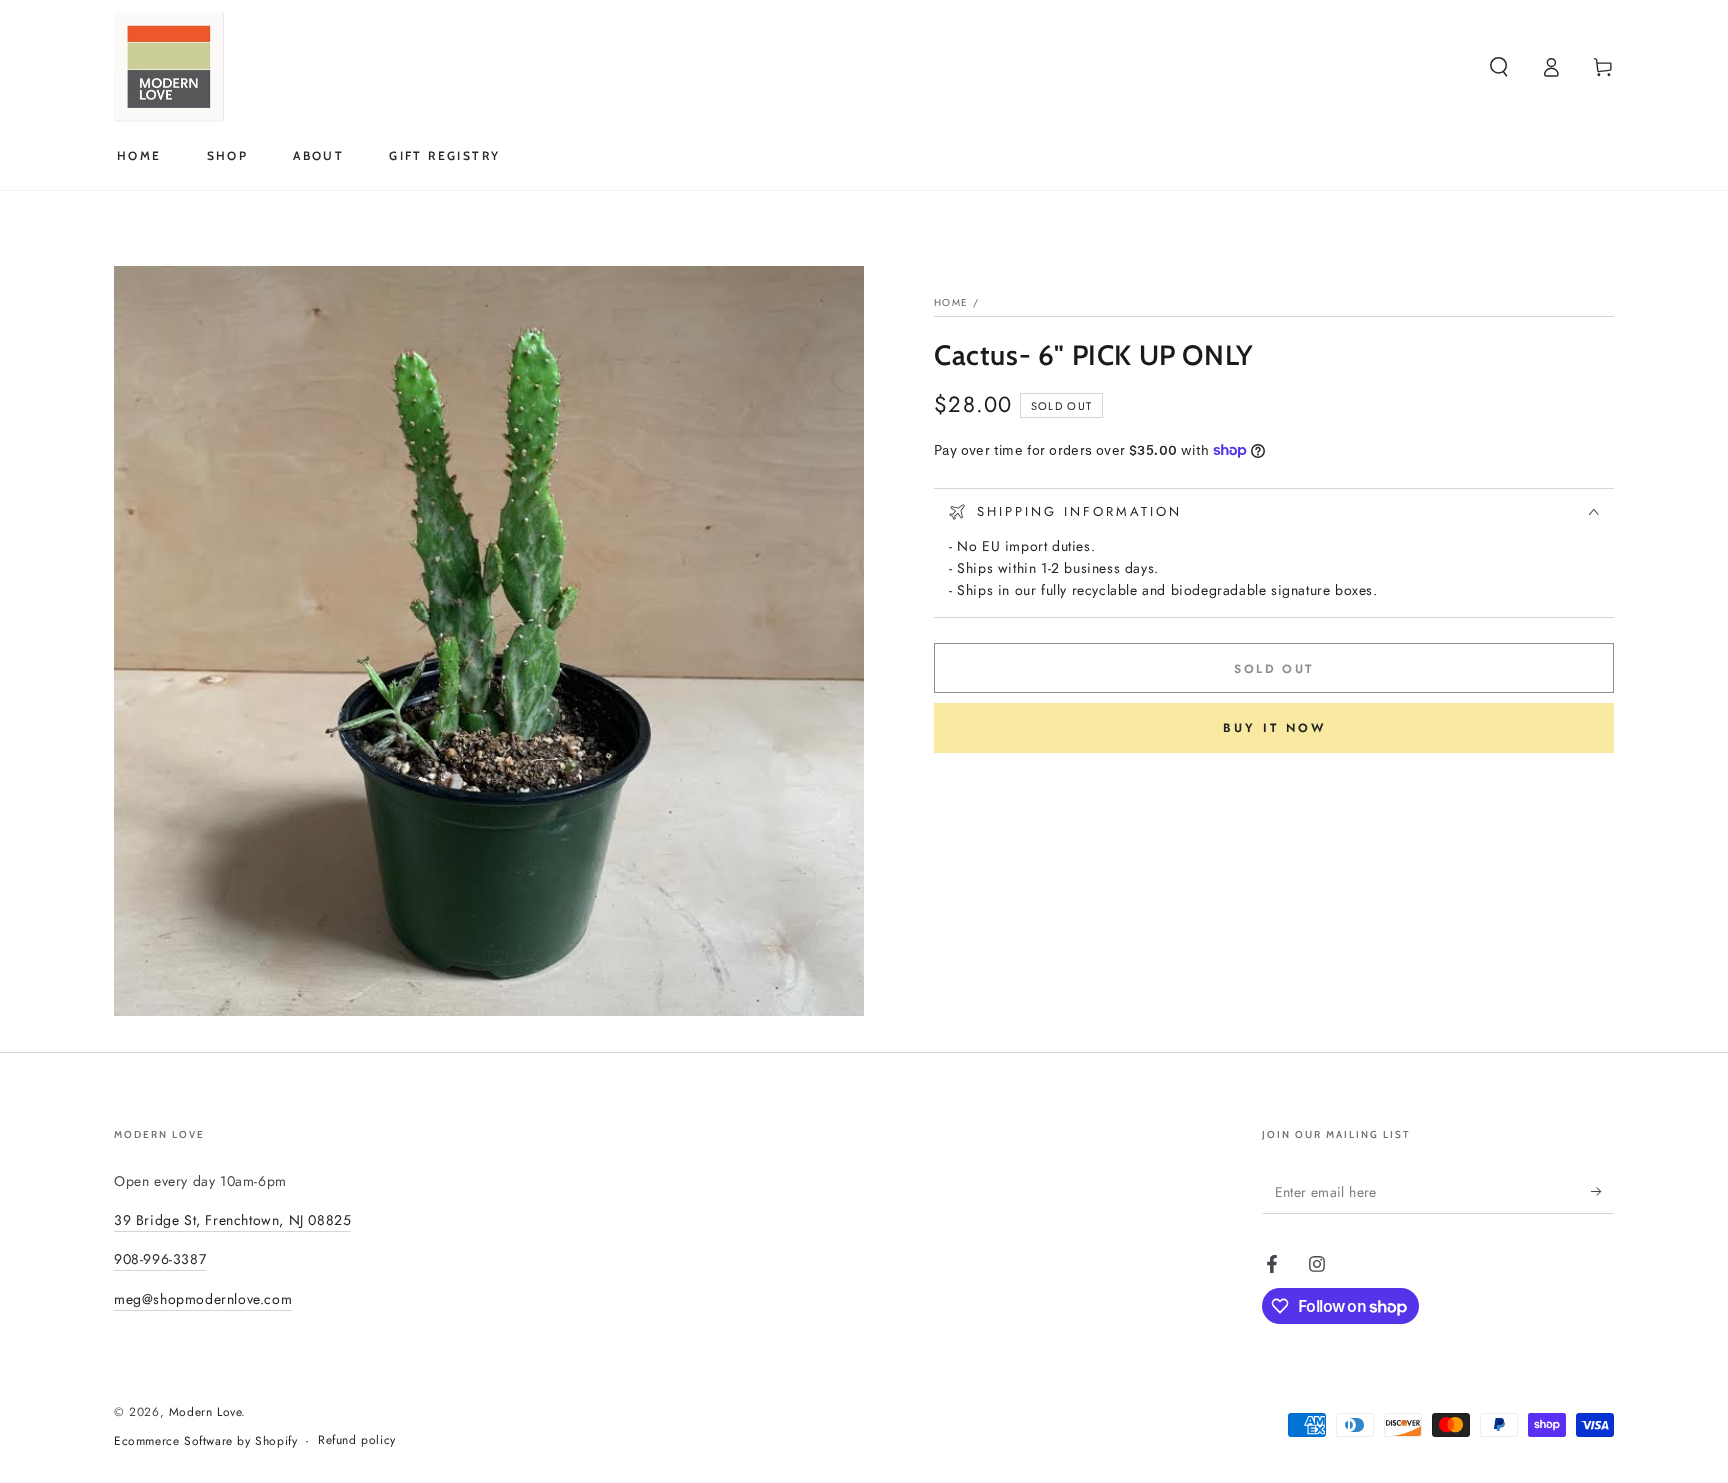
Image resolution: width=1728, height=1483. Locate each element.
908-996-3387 (160, 1259)
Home (951, 302)
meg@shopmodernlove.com (203, 1299)
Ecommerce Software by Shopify (205, 1441)
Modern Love (205, 1412)
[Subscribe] (1602, 1191)
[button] (1499, 67)
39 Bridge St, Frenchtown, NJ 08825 (232, 1220)
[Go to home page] (169, 67)
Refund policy (357, 1440)
